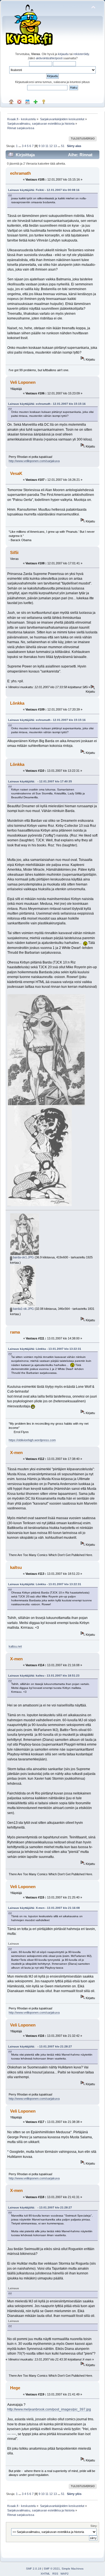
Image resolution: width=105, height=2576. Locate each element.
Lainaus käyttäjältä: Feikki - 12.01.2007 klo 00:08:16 (44, 190)
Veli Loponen (23, 382)
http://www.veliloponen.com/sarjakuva (34, 461)
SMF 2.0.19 (34, 2569)
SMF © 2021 (52, 2569)
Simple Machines (73, 2569)
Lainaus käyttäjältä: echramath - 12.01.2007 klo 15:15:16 (47, 404)
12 (51, 146)
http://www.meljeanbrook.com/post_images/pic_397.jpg (49, 2409)
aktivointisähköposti (49, 58)
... (20, 146)
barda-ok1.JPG (23, 1257)
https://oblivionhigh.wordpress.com (32, 1440)
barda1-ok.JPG (23, 1309)
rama (15, 1332)
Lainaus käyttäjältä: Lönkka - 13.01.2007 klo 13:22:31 (45, 1349)
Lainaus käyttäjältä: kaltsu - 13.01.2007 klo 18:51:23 (44, 1676)
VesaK (16, 473)
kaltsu (16, 1567)
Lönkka (17, 703)
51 (63, 146)
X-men (16, 1452)
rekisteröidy (81, 54)
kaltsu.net (15, 1646)
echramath (20, 173)
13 (55, 146)
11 (47, 146)
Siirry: (94, 2526)
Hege (15, 2388)
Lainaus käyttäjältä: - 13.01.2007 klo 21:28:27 (40, 2046)
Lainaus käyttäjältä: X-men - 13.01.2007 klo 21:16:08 (44, 1908)
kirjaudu (63, 54)
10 (43, 146)
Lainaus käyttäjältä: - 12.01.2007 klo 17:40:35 (40, 781)
